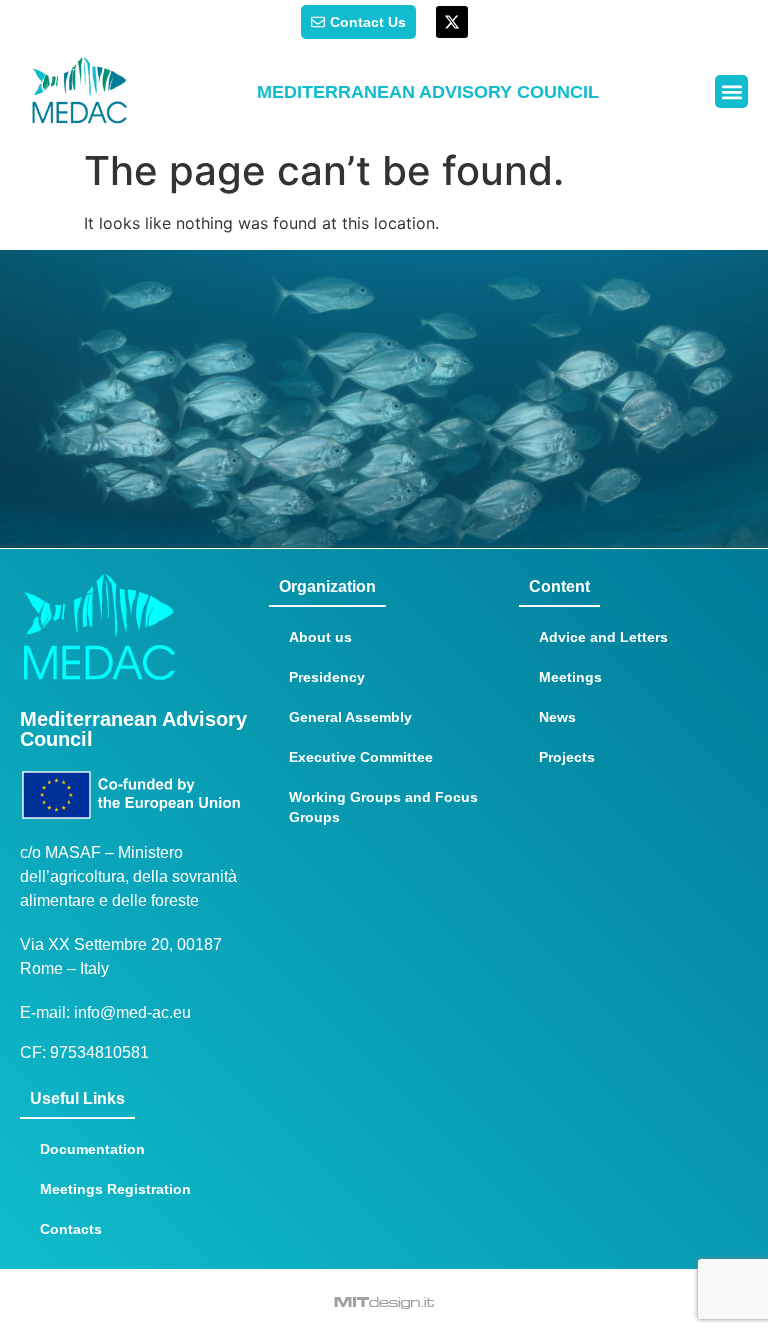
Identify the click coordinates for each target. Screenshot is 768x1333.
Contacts (71, 1229)
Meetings (570, 677)
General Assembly (350, 717)
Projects (567, 757)
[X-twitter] (452, 22)
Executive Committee (361, 757)
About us (320, 637)
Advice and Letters (603, 637)
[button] (731, 91)
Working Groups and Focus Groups (383, 807)
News (557, 717)
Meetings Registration (115, 1189)
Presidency (327, 677)
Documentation (92, 1149)
